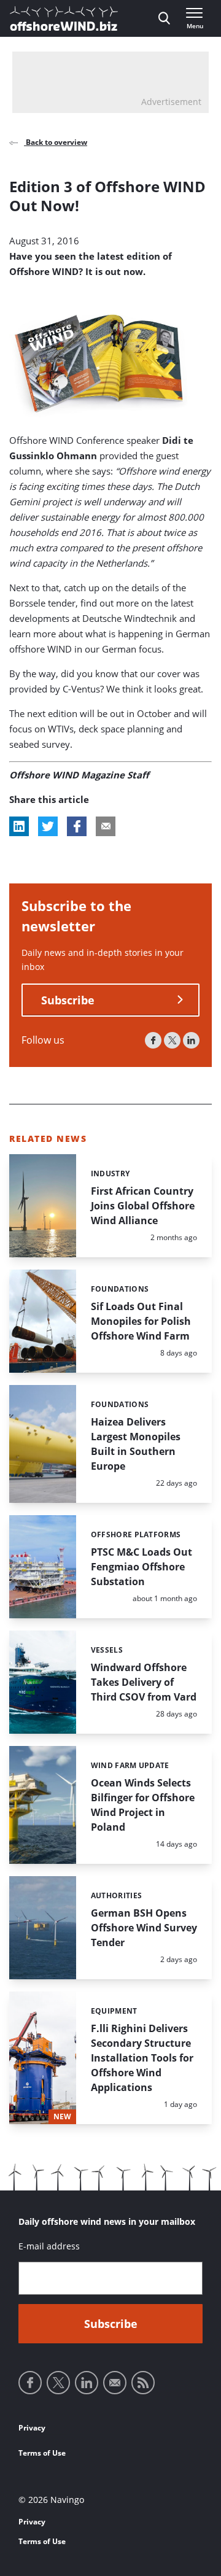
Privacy (32, 2428)
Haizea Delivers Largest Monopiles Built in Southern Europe (136, 1444)
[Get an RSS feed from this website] (143, 2383)
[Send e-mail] (115, 2383)
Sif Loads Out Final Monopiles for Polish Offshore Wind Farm (141, 1321)
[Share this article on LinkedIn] (19, 826)
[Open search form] (164, 18)
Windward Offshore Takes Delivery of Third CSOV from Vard (144, 1682)
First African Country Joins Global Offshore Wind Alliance (143, 1206)
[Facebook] (153, 1040)
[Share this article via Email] (106, 826)
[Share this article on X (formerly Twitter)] (48, 826)
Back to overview (56, 142)
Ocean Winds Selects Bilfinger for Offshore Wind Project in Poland (143, 1805)
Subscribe (68, 1000)
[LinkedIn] (191, 1040)
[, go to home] (64, 18)
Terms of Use (42, 2453)
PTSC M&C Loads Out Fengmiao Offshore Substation (142, 1567)
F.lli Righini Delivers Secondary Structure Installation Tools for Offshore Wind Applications (142, 2058)
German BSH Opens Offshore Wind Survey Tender (144, 1928)
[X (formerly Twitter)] (172, 1040)
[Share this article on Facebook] (77, 826)
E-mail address (49, 2246)
